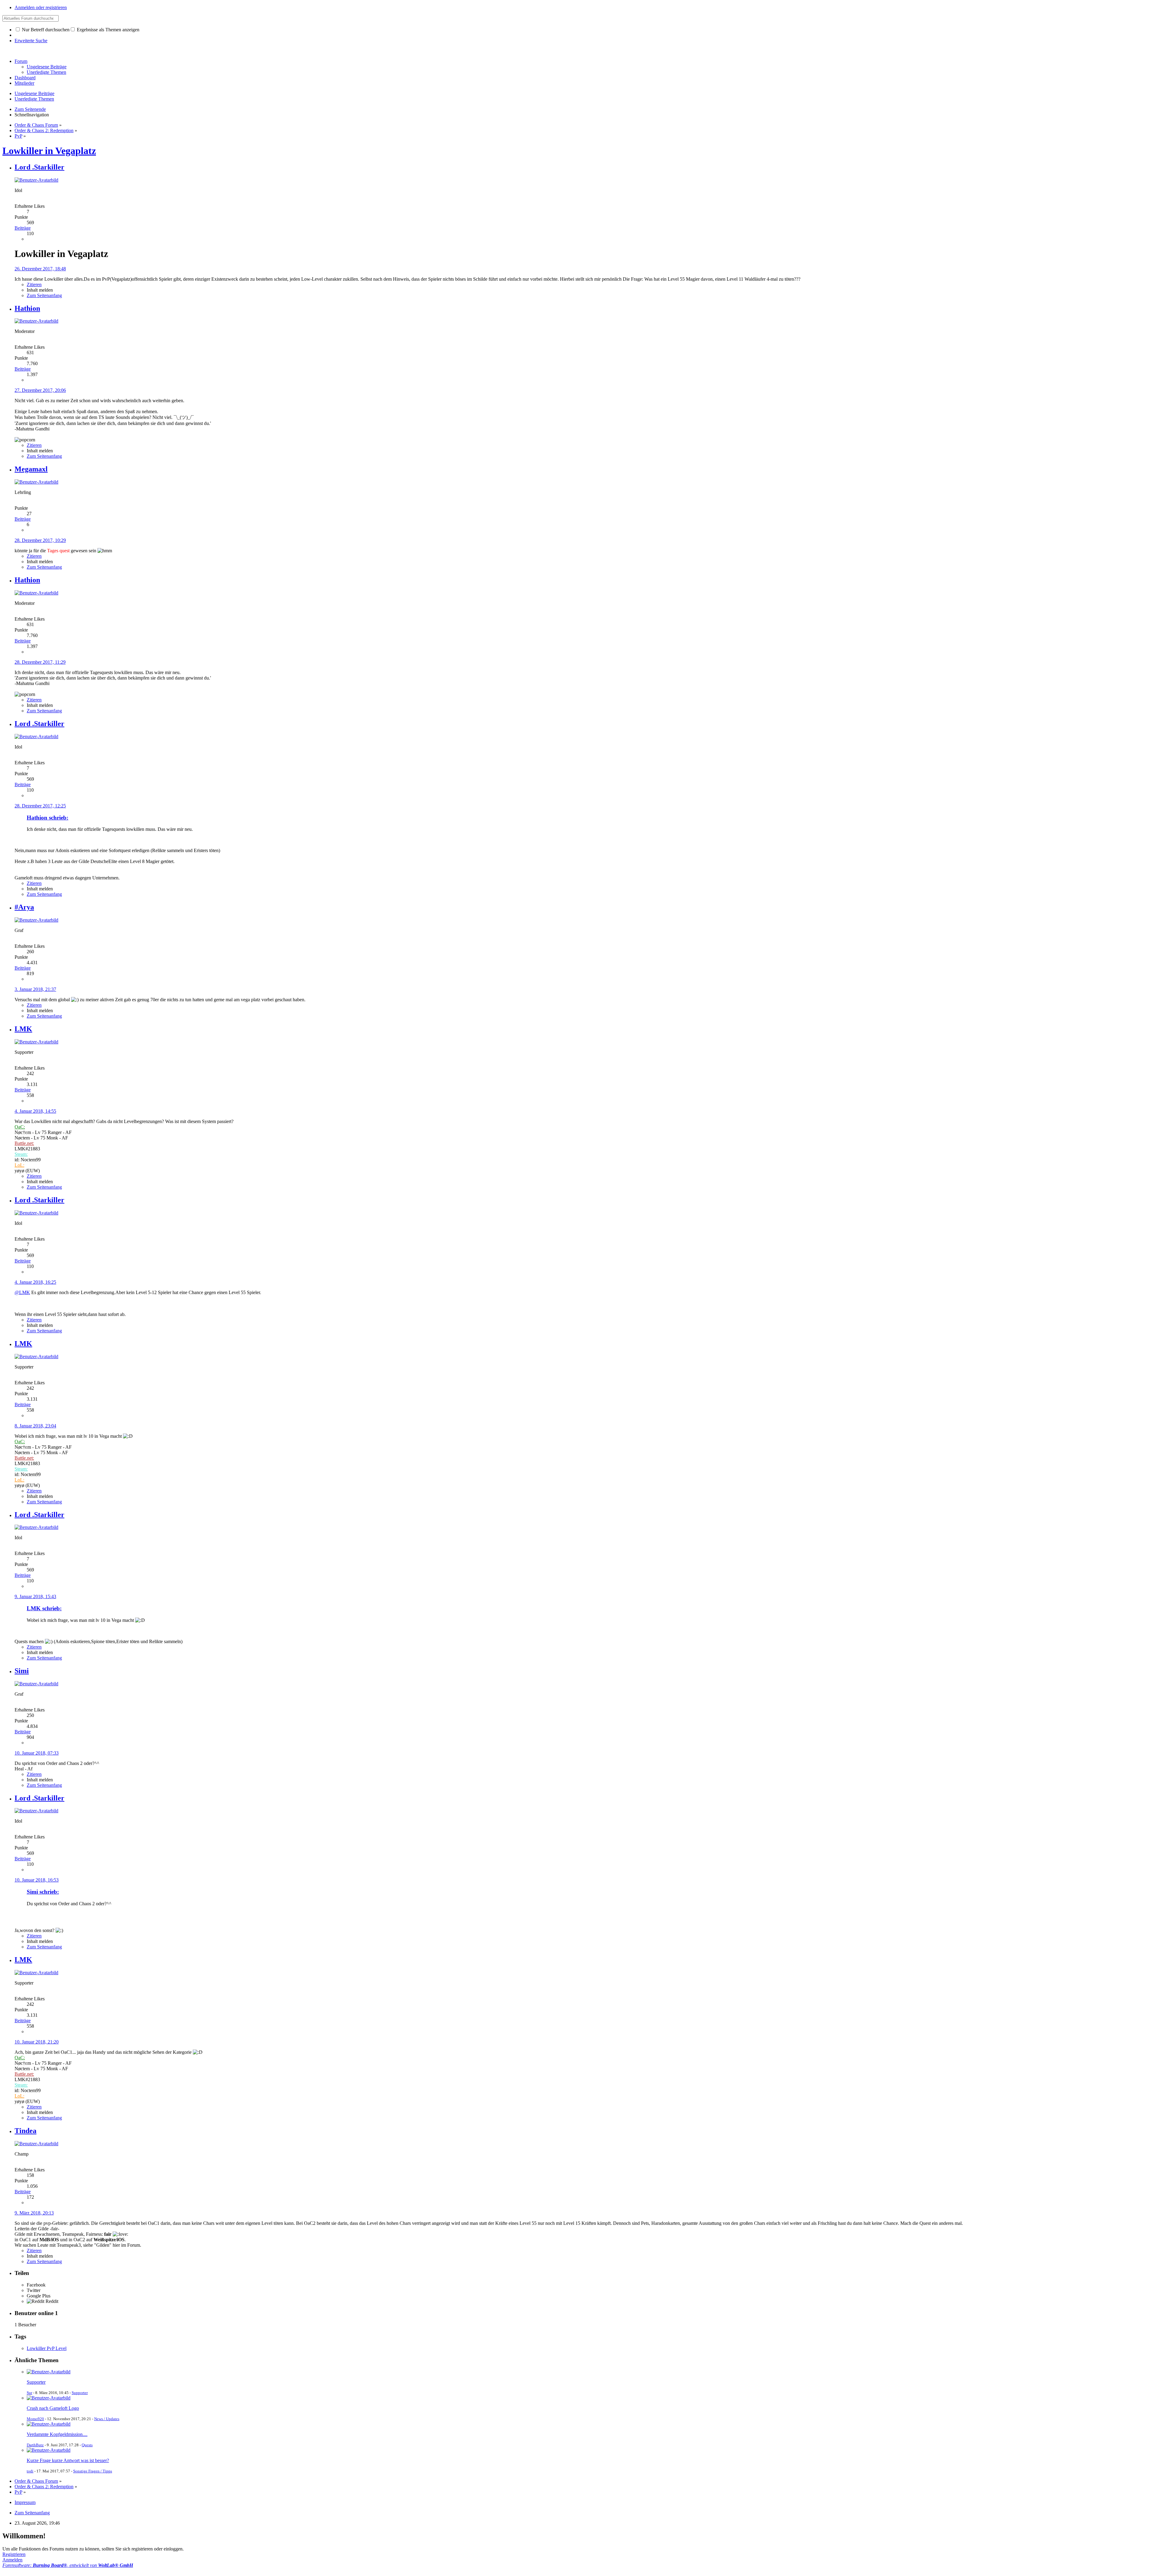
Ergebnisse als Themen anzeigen (107, 30)
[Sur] (49, 2372)
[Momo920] (49, 2398)
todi (30, 2471)
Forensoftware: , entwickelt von (68, 2565)
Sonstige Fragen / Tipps (93, 2471)
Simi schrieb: (43, 1892)
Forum (21, 61)
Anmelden (12, 2560)
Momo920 (35, 2419)
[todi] (49, 2450)
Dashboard (25, 78)
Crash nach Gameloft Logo (53, 2408)
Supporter (36, 2382)
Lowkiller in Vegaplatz (49, 151)
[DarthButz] (49, 2424)
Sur (29, 2393)
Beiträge (23, 228)
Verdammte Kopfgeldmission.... (57, 2434)
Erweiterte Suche (31, 41)
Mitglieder (24, 83)
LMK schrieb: (44, 1608)
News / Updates (107, 2419)
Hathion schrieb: (48, 818)
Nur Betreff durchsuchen (45, 30)
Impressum (25, 2502)
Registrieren (14, 2554)
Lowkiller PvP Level (47, 2348)
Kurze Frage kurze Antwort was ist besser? (68, 2460)
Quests (87, 2445)
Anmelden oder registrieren (41, 7)
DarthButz (35, 2445)
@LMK (22, 1292)
